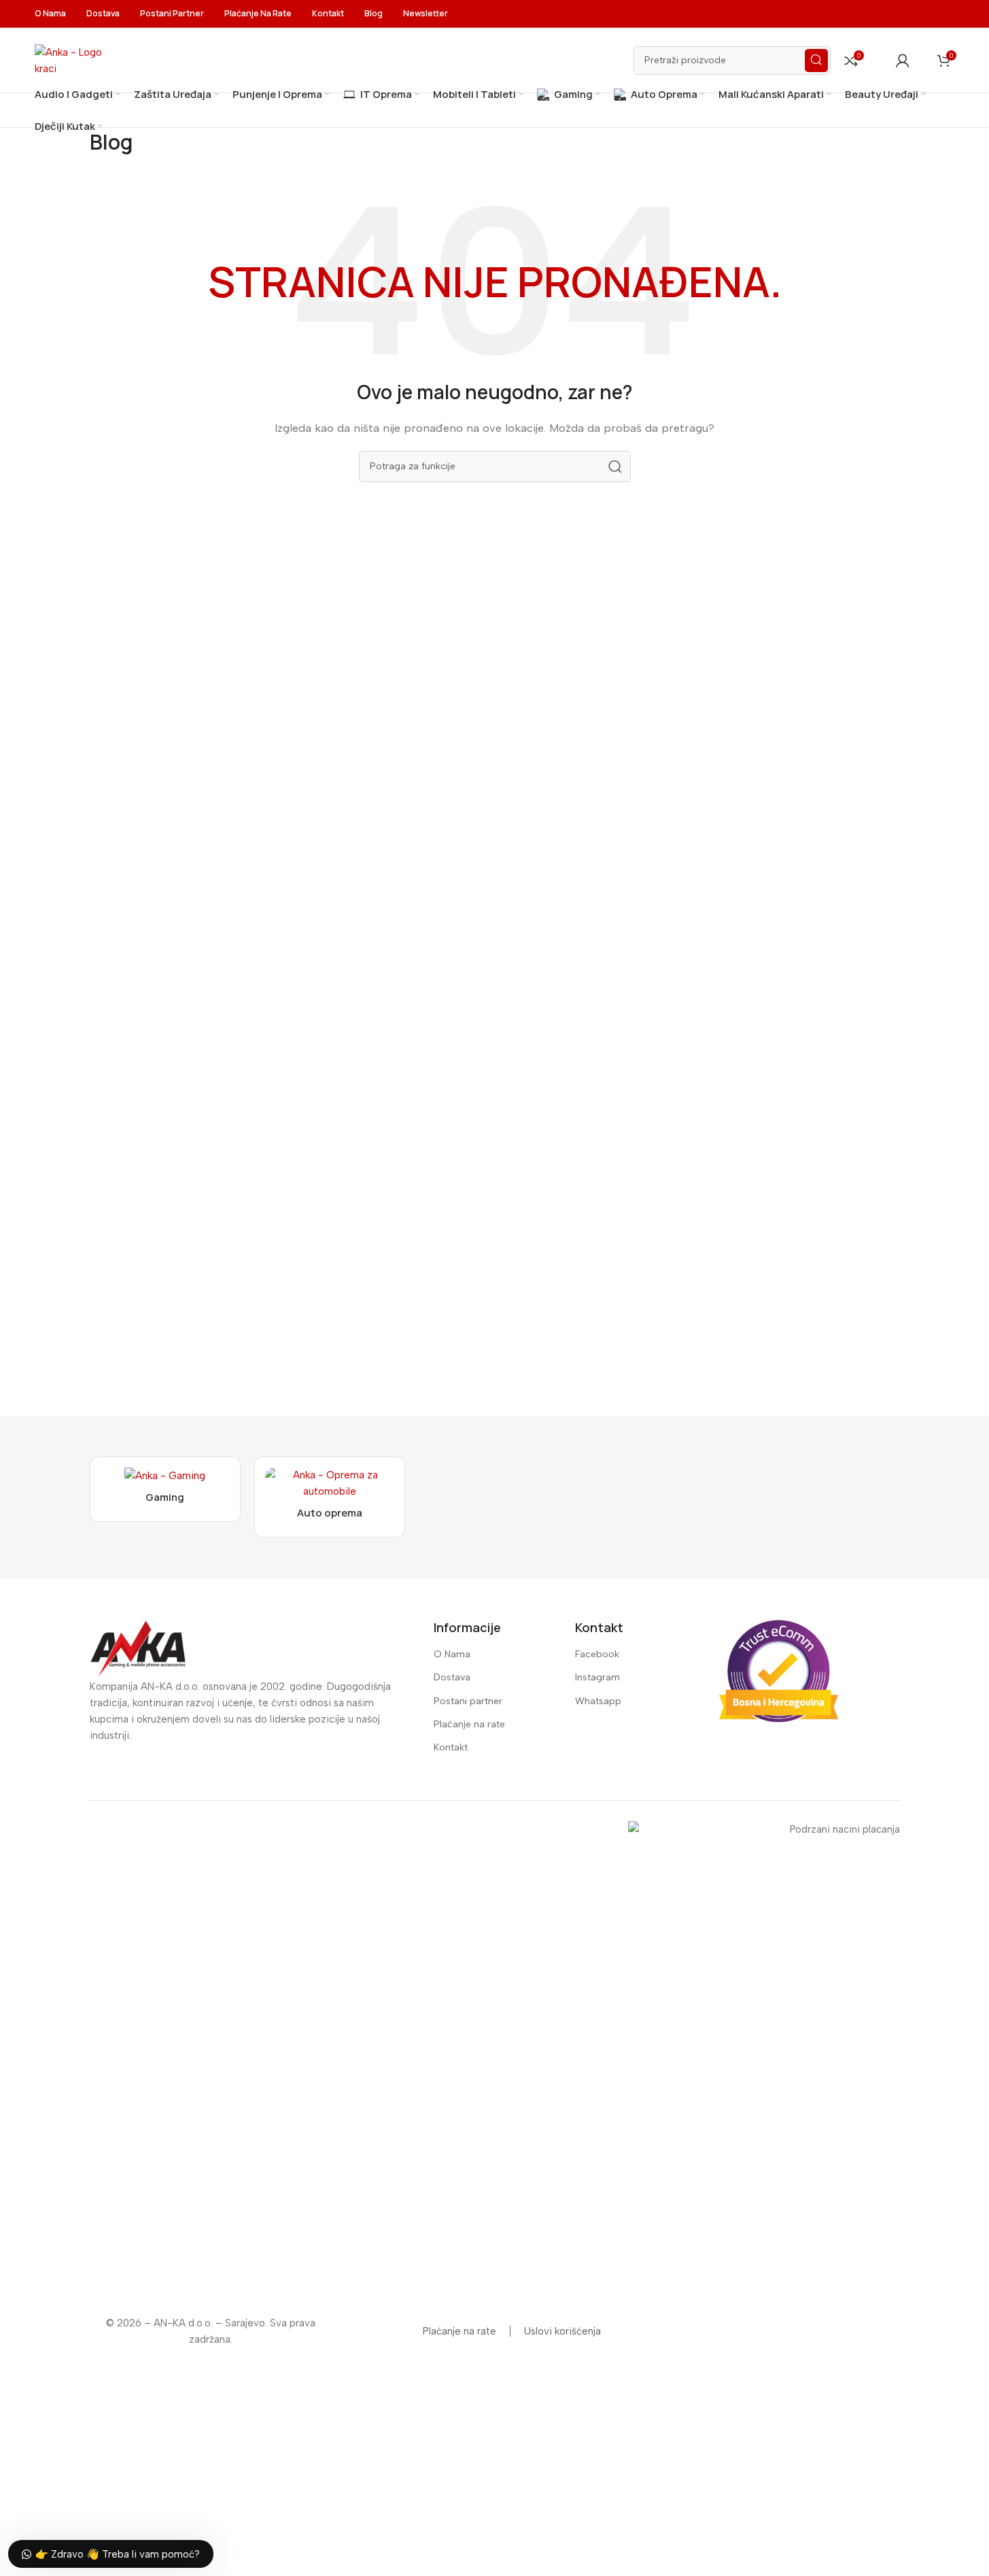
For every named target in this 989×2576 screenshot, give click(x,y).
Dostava (452, 1677)
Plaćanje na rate (469, 1724)
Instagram (597, 1677)
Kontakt (451, 1747)
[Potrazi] (816, 61)
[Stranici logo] (75, 59)
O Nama (452, 1654)
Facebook (597, 1654)
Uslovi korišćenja (562, 2331)
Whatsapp (598, 1701)
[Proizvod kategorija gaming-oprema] (165, 1489)
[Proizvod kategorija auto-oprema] (330, 1497)
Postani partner (468, 1701)
